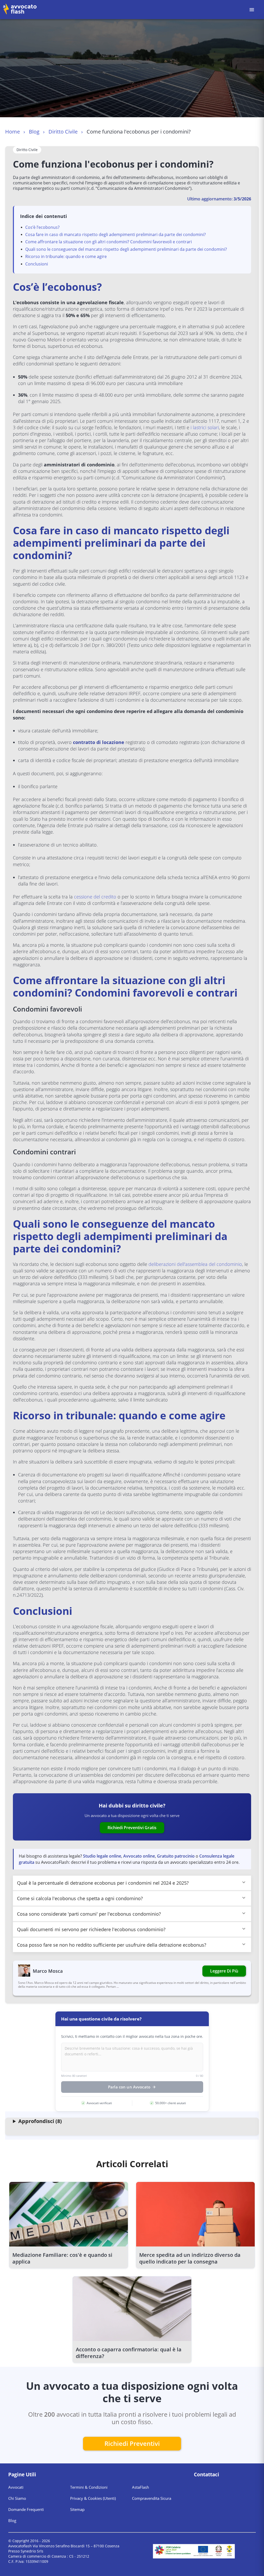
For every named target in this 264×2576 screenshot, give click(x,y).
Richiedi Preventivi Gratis (132, 1828)
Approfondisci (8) (40, 2121)
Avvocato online (139, 1856)
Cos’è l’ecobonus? (42, 227)
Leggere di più (224, 1971)
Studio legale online (102, 1856)
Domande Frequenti (26, 2509)
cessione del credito (95, 897)
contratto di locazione (99, 742)
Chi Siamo (17, 2498)
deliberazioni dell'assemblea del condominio (195, 1264)
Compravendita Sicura (152, 2498)
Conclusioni (37, 264)
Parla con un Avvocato (129, 2087)
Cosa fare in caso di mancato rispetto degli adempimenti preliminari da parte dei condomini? (115, 234)
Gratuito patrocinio (176, 1856)
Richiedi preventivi (132, 2443)
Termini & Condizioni (89, 2487)
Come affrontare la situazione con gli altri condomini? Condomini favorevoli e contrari (109, 242)
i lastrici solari (205, 427)
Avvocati (16, 2487)
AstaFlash (141, 2487)
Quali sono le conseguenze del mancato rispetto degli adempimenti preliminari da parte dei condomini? (126, 249)
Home (13, 132)
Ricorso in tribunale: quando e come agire (66, 256)
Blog (34, 132)
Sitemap (77, 2509)
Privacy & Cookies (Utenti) (93, 2498)
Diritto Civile (63, 132)
